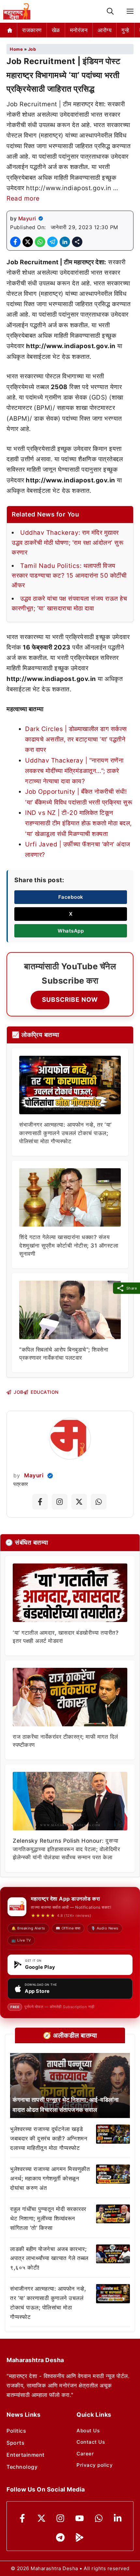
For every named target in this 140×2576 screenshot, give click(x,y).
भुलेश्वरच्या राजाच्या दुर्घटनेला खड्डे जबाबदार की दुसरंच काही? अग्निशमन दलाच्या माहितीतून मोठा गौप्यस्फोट (49, 2138)
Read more (23, 198)
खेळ (56, 30)
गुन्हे (125, 30)
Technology (22, 2467)
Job (32, 49)
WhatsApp (71, 931)
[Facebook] (22, 2518)
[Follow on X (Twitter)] (79, 1502)
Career (85, 2454)
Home (16, 49)
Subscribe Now (70, 1000)
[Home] (10, 30)
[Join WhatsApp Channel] (99, 1502)
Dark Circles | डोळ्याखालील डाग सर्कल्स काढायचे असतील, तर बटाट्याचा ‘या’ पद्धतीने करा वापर (76, 739)
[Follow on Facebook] (40, 1502)
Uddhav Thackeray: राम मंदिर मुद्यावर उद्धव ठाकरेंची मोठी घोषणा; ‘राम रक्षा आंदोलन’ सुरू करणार (68, 543)
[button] (110, 12)
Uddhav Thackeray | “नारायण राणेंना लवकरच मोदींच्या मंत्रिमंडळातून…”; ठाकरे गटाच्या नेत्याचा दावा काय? (74, 771)
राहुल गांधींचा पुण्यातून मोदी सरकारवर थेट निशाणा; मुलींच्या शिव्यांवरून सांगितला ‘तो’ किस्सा (48, 2218)
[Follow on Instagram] (60, 1502)
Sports (15, 2443)
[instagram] (60, 2518)
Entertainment (26, 2455)
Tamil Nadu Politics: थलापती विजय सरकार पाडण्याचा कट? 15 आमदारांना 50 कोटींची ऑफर (69, 576)
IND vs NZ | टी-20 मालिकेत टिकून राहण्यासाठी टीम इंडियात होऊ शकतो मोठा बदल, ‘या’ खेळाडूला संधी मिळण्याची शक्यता (78, 823)
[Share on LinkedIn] (65, 242)
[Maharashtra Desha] (17, 11)
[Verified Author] (50, 1476)
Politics (16, 2431)
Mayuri (27, 218)
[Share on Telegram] (52, 242)
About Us (88, 2431)
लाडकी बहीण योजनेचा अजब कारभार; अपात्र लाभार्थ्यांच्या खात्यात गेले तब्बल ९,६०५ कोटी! (49, 2258)
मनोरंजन (79, 30)
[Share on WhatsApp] (40, 242)
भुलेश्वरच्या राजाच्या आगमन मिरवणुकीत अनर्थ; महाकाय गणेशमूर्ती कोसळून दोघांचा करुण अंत (50, 2178)
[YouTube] (80, 2518)
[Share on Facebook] (15, 242)
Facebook (71, 897)
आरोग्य (105, 30)
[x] (42, 2518)
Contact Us (91, 2442)
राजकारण (32, 30)
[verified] (41, 218)
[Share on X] (28, 242)
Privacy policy (95, 2465)
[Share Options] (77, 242)
